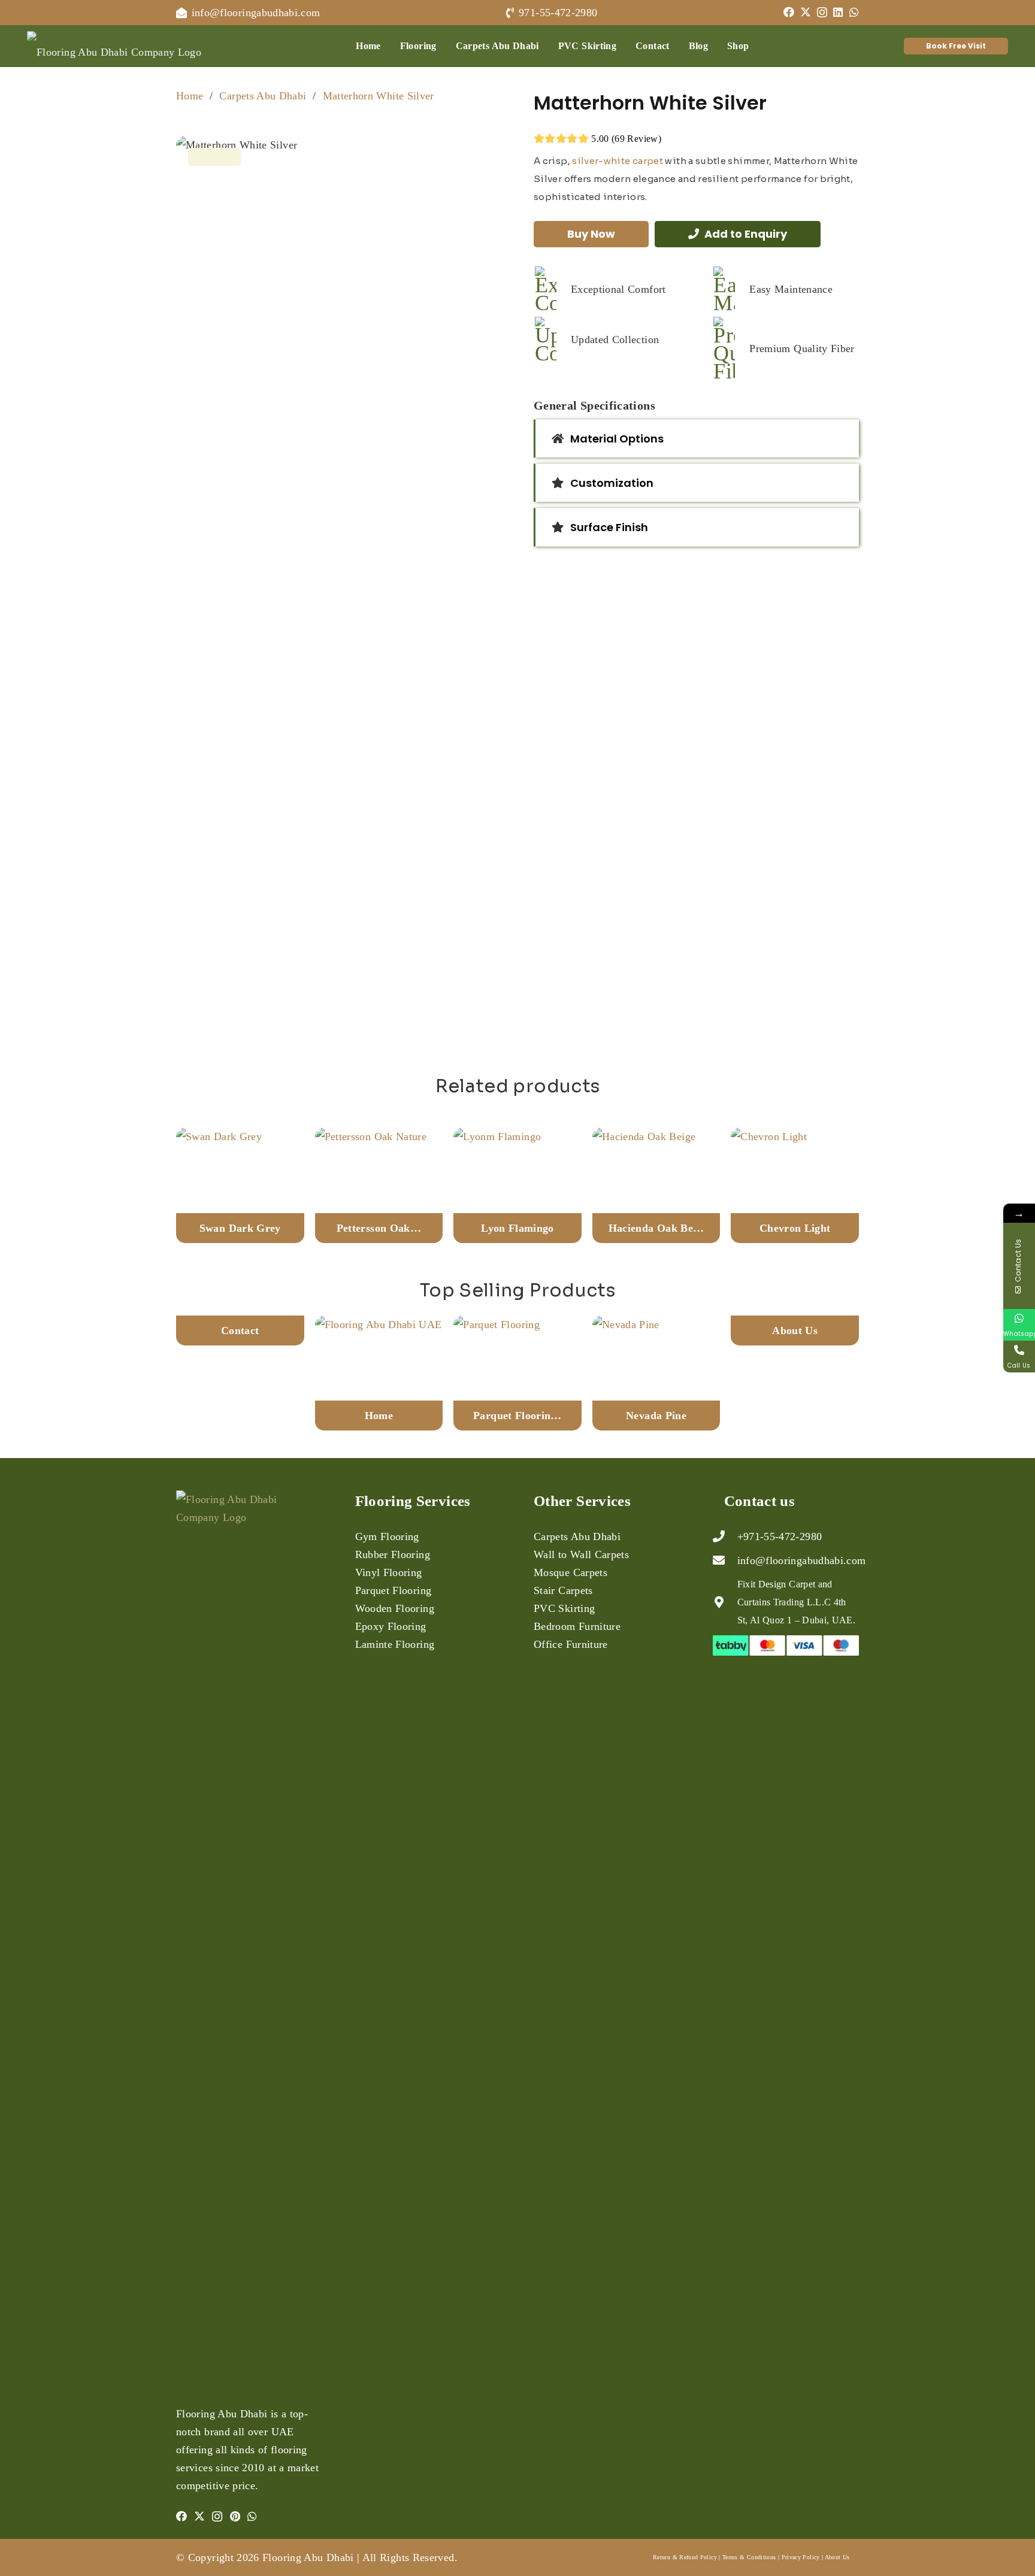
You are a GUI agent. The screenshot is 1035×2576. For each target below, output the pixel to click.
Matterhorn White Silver (379, 96)
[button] (445, 46)
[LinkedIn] (838, 12)
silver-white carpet (618, 161)
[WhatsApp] (854, 12)
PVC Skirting (564, 1608)
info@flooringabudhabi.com (802, 1560)
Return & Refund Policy (685, 2557)
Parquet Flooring (394, 1590)
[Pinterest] (235, 2516)
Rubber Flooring (393, 1554)
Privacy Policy (801, 2557)
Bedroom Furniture (577, 1626)
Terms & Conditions (749, 2557)
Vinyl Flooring (389, 1572)
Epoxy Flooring (391, 1626)
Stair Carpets (563, 1590)
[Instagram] (822, 13)
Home (190, 96)
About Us (837, 2557)
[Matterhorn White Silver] (339, 585)
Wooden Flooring (395, 1608)
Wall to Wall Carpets (581, 1554)
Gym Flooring (387, 1536)
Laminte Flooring (395, 1644)
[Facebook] (789, 12)
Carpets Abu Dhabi (263, 96)
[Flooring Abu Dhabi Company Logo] (114, 46)
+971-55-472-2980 (780, 1536)
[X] (806, 12)
